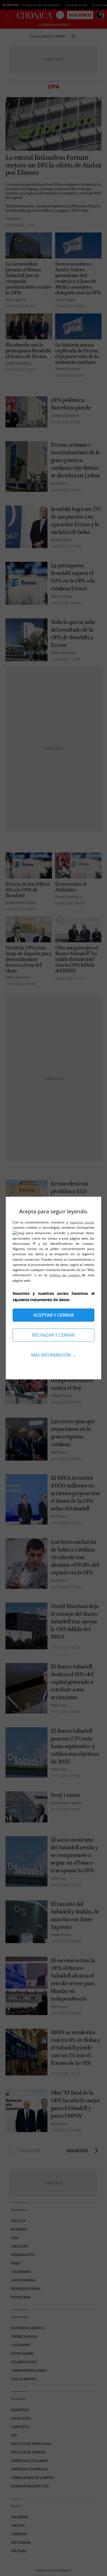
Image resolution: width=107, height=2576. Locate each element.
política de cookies (66, 1275)
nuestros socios (82, 1222)
